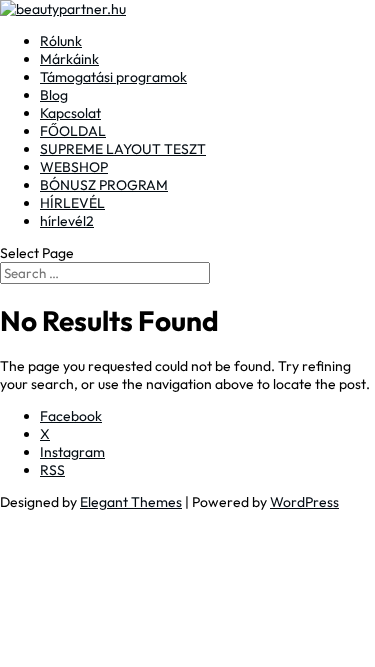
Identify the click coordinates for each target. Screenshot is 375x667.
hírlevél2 (67, 221)
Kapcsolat (70, 113)
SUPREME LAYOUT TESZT (123, 149)
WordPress (304, 502)
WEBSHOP (74, 167)
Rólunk (61, 41)
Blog (54, 95)
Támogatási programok (113, 77)
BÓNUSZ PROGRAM (104, 185)
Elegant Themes (131, 502)
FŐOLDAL (73, 131)
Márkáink (69, 59)
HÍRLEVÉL (72, 203)
